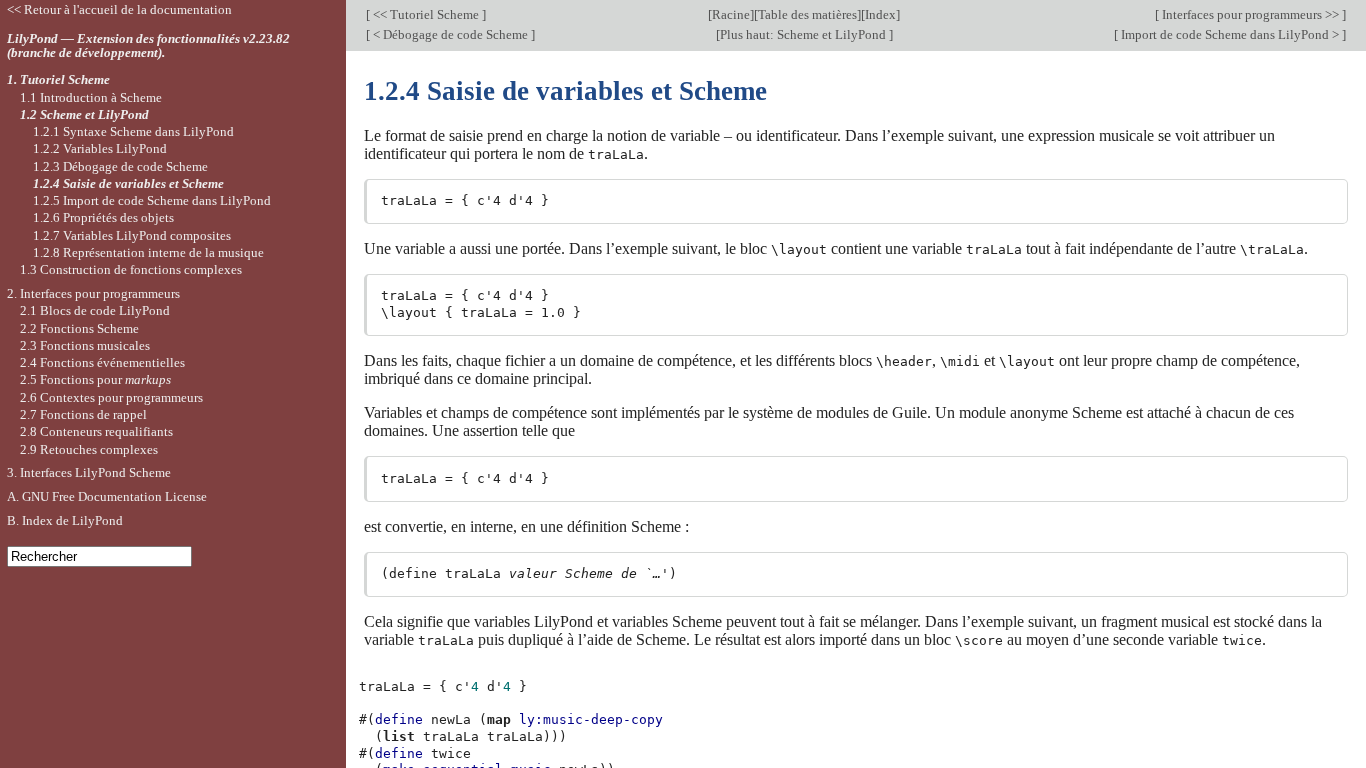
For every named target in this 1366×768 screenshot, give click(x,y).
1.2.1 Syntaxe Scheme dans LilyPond (133, 131)
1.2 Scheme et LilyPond (84, 114)
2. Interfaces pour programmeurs (93, 293)
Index (880, 14)
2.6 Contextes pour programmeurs (111, 397)
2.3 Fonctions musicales (85, 345)
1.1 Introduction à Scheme (91, 97)
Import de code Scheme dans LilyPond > (1230, 34)
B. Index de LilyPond (65, 520)
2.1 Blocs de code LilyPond (95, 310)
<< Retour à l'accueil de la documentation (119, 9)
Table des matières (807, 14)
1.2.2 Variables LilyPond (100, 148)
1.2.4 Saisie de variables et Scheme (128, 183)
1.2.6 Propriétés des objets (103, 217)
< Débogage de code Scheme (450, 34)
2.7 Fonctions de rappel (83, 414)
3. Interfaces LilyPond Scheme (89, 472)
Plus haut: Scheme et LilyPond (804, 34)
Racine (731, 14)
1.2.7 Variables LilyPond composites (132, 235)
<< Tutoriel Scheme (426, 14)
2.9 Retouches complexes (89, 449)
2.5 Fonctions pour (95, 379)
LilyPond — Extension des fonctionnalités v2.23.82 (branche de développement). (148, 46)
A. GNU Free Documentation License (107, 496)
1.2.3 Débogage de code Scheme (120, 166)
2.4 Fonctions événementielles (102, 362)
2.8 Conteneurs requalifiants (96, 431)
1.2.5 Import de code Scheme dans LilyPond (152, 200)
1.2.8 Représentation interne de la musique (148, 252)
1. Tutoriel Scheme (58, 79)
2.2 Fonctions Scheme (79, 328)
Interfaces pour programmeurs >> (1250, 14)
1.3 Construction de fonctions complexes (131, 269)
